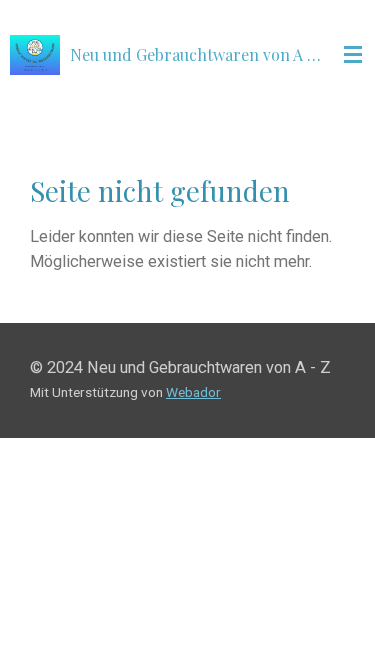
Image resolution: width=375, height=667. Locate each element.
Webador (193, 392)
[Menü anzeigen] (353, 55)
